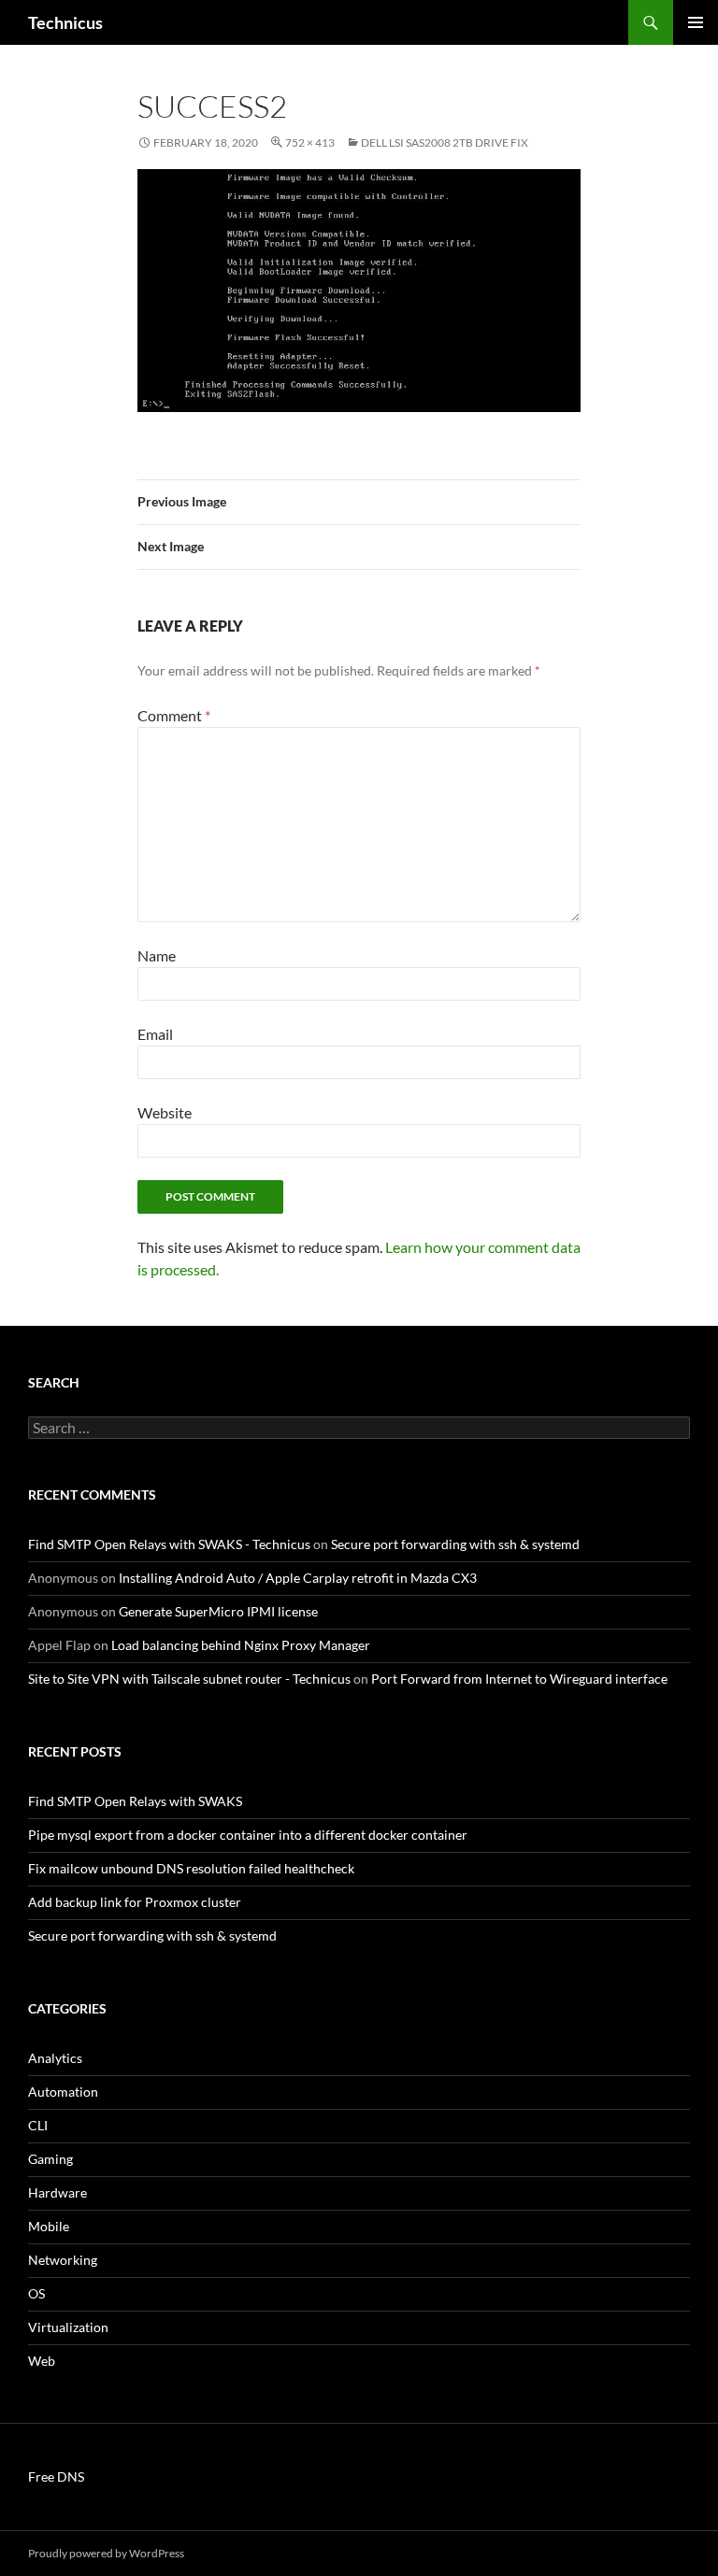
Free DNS (56, 2476)
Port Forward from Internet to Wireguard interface (519, 1679)
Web (42, 2361)
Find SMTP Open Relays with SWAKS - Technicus (169, 1544)
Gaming (50, 2159)
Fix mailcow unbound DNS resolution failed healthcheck (191, 1868)
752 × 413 (310, 142)
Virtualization (68, 2327)
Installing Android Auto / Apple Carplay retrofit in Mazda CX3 (298, 1578)
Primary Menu (696, 22)
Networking (63, 2260)
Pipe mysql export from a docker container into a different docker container (248, 1835)
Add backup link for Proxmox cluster (135, 1902)
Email (155, 1034)
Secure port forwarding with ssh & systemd (455, 1544)
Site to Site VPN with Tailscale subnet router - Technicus (189, 1679)
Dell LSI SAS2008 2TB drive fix (445, 142)
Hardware (57, 2192)
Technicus (65, 22)
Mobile (49, 2226)
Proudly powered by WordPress (106, 2553)
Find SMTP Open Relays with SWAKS (135, 1801)
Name (157, 955)
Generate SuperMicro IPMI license (218, 1611)
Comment (174, 715)
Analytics (55, 2058)
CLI (38, 2125)
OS (36, 2293)
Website (165, 1112)
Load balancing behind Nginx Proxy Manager (241, 1645)
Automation (63, 2092)
